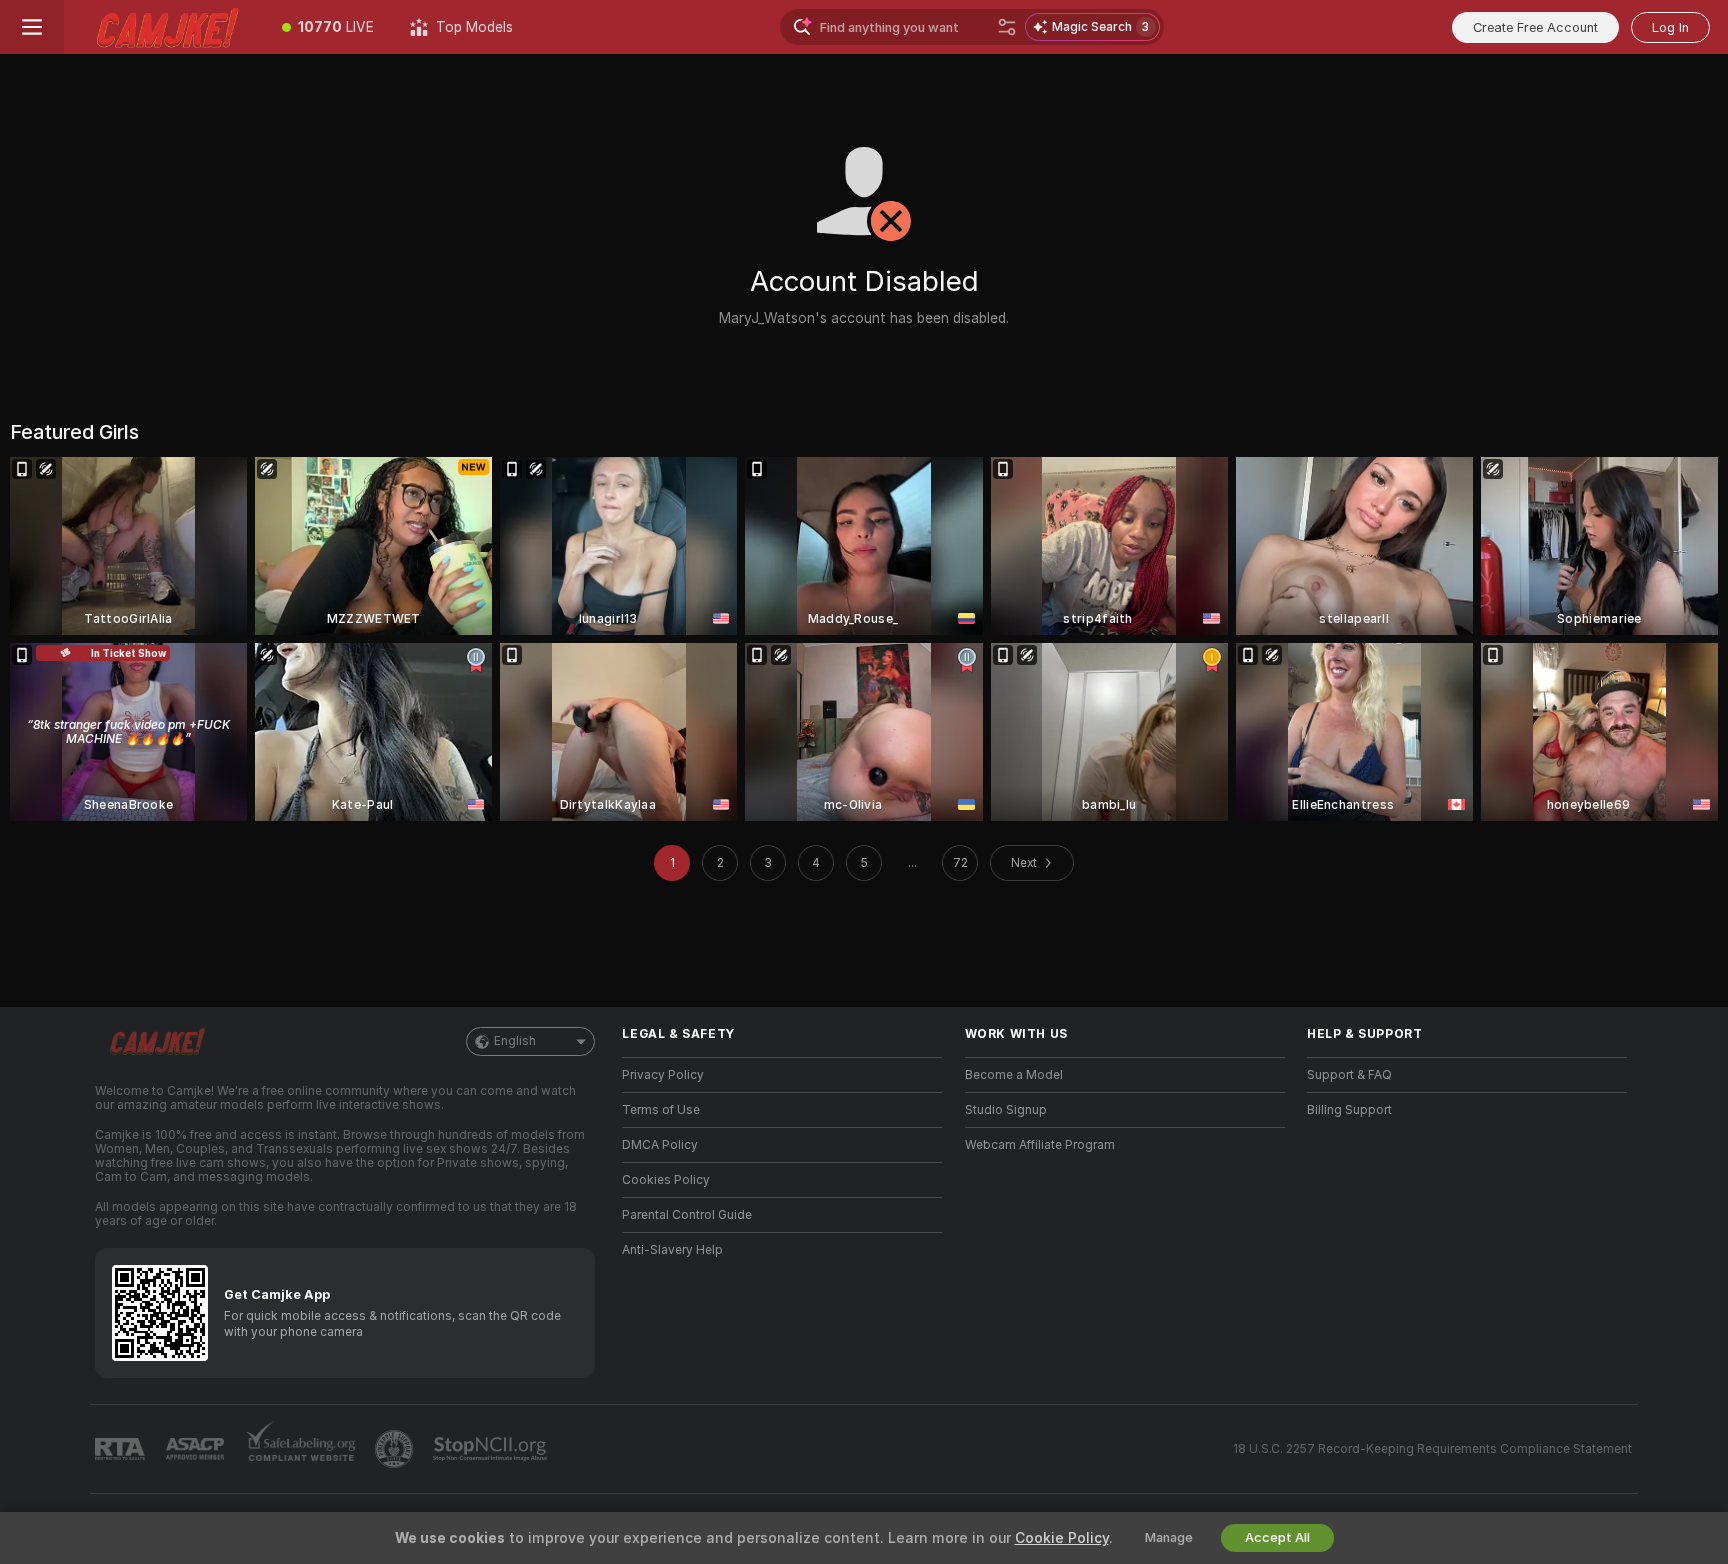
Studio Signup (1006, 1110)
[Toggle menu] (32, 27)
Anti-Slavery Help (672, 1250)
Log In (1670, 27)
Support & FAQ (1349, 1075)
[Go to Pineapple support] (396, 1449)
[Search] (1007, 27)
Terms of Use (661, 1110)
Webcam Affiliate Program (1040, 1145)
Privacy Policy (663, 1075)
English (515, 1041)
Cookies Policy (666, 1180)
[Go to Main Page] (164, 27)
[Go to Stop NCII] (492, 1449)
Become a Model (1014, 1075)
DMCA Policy (660, 1145)
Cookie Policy (1062, 1538)
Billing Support (1349, 1110)
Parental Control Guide (687, 1215)
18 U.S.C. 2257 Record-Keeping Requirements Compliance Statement (1432, 1449)
